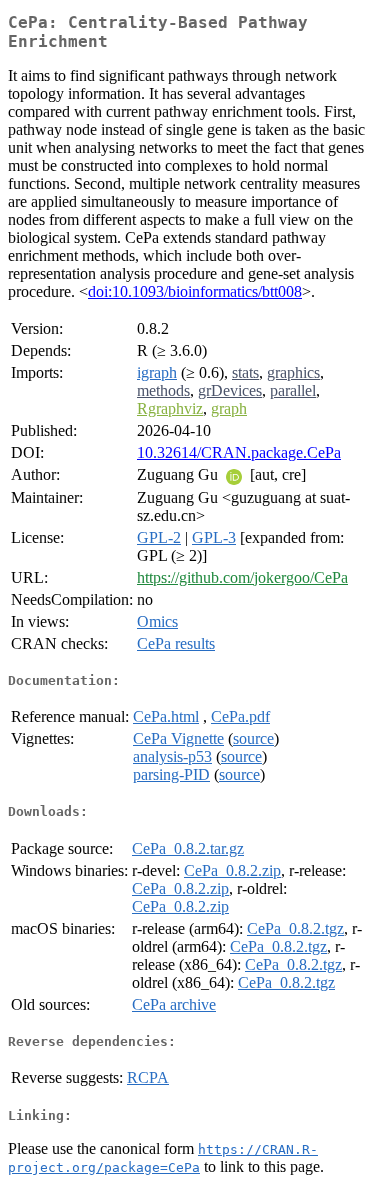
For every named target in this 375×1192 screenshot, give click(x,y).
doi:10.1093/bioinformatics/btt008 (195, 291)
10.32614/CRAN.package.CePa (239, 452)
